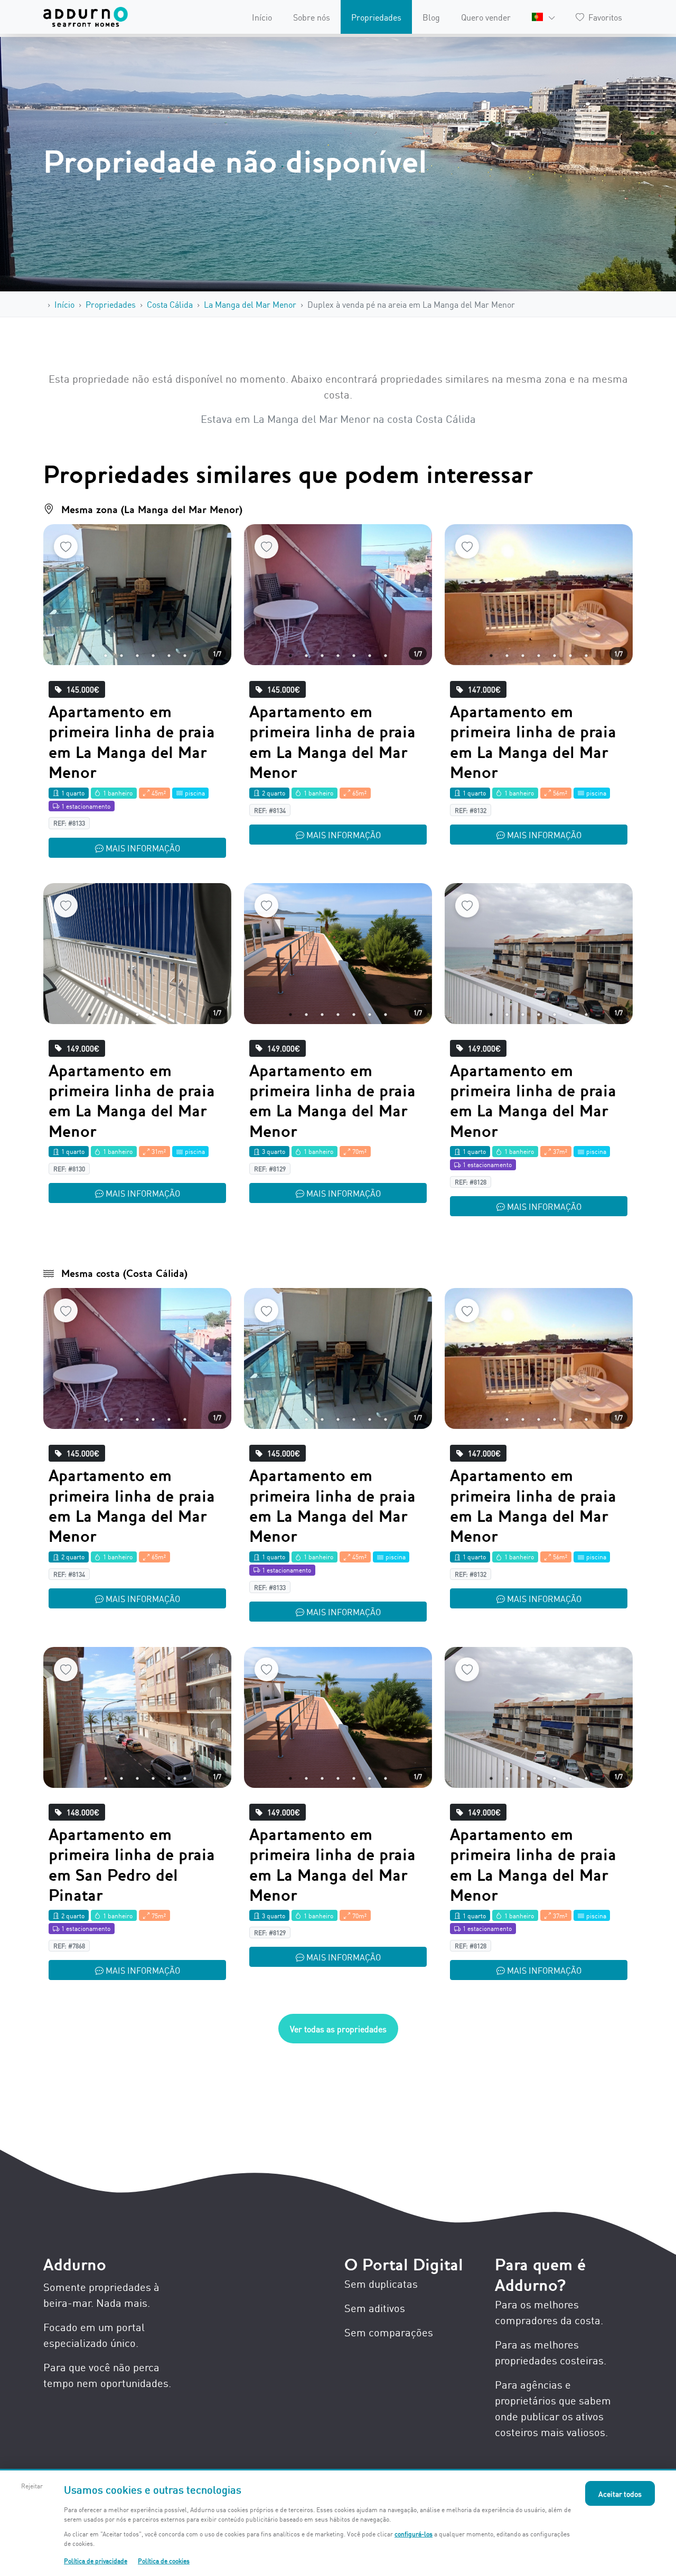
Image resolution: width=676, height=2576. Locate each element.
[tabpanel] (137, 595)
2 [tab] (106, 656)
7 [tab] (185, 656)
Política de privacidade (96, 2560)
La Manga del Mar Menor (250, 304)
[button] (543, 17)
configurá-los (414, 2534)
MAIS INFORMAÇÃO (143, 848)
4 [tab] (137, 656)
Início (262, 17)
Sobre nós (312, 17)
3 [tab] (121, 656)
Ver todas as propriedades (338, 2029)
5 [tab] (153, 656)
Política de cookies (164, 2560)
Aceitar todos (620, 2493)
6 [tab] (169, 656)
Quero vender (486, 17)
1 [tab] (90, 656)
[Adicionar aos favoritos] (66, 547)
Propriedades (376, 17)
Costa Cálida (170, 304)
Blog (431, 17)
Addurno (75, 2265)
